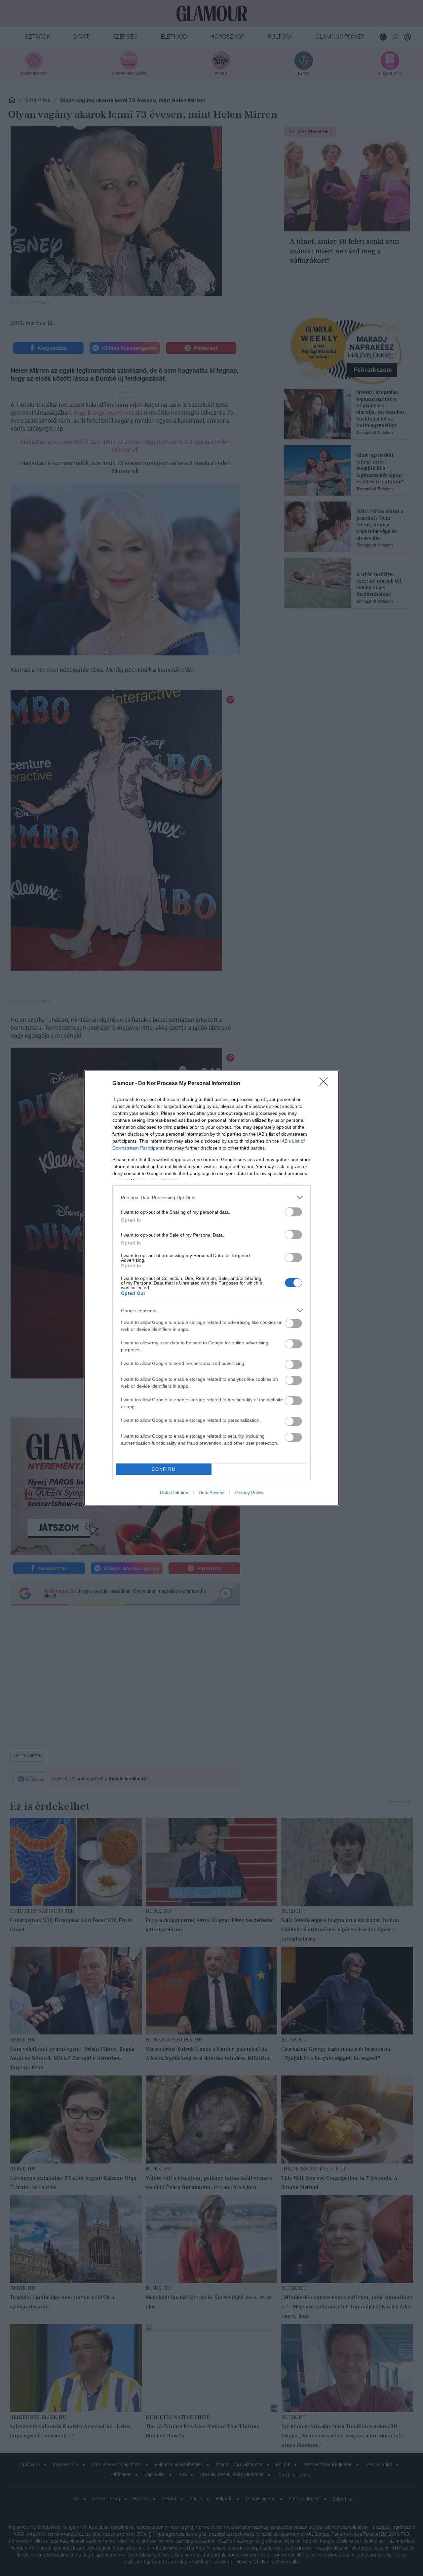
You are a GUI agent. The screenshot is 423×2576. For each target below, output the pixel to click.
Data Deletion (174, 1493)
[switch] (293, 1212)
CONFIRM (164, 1469)
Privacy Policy (249, 1493)
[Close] (326, 1084)
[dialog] (211, 1288)
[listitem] (211, 1197)
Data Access (211, 1493)
